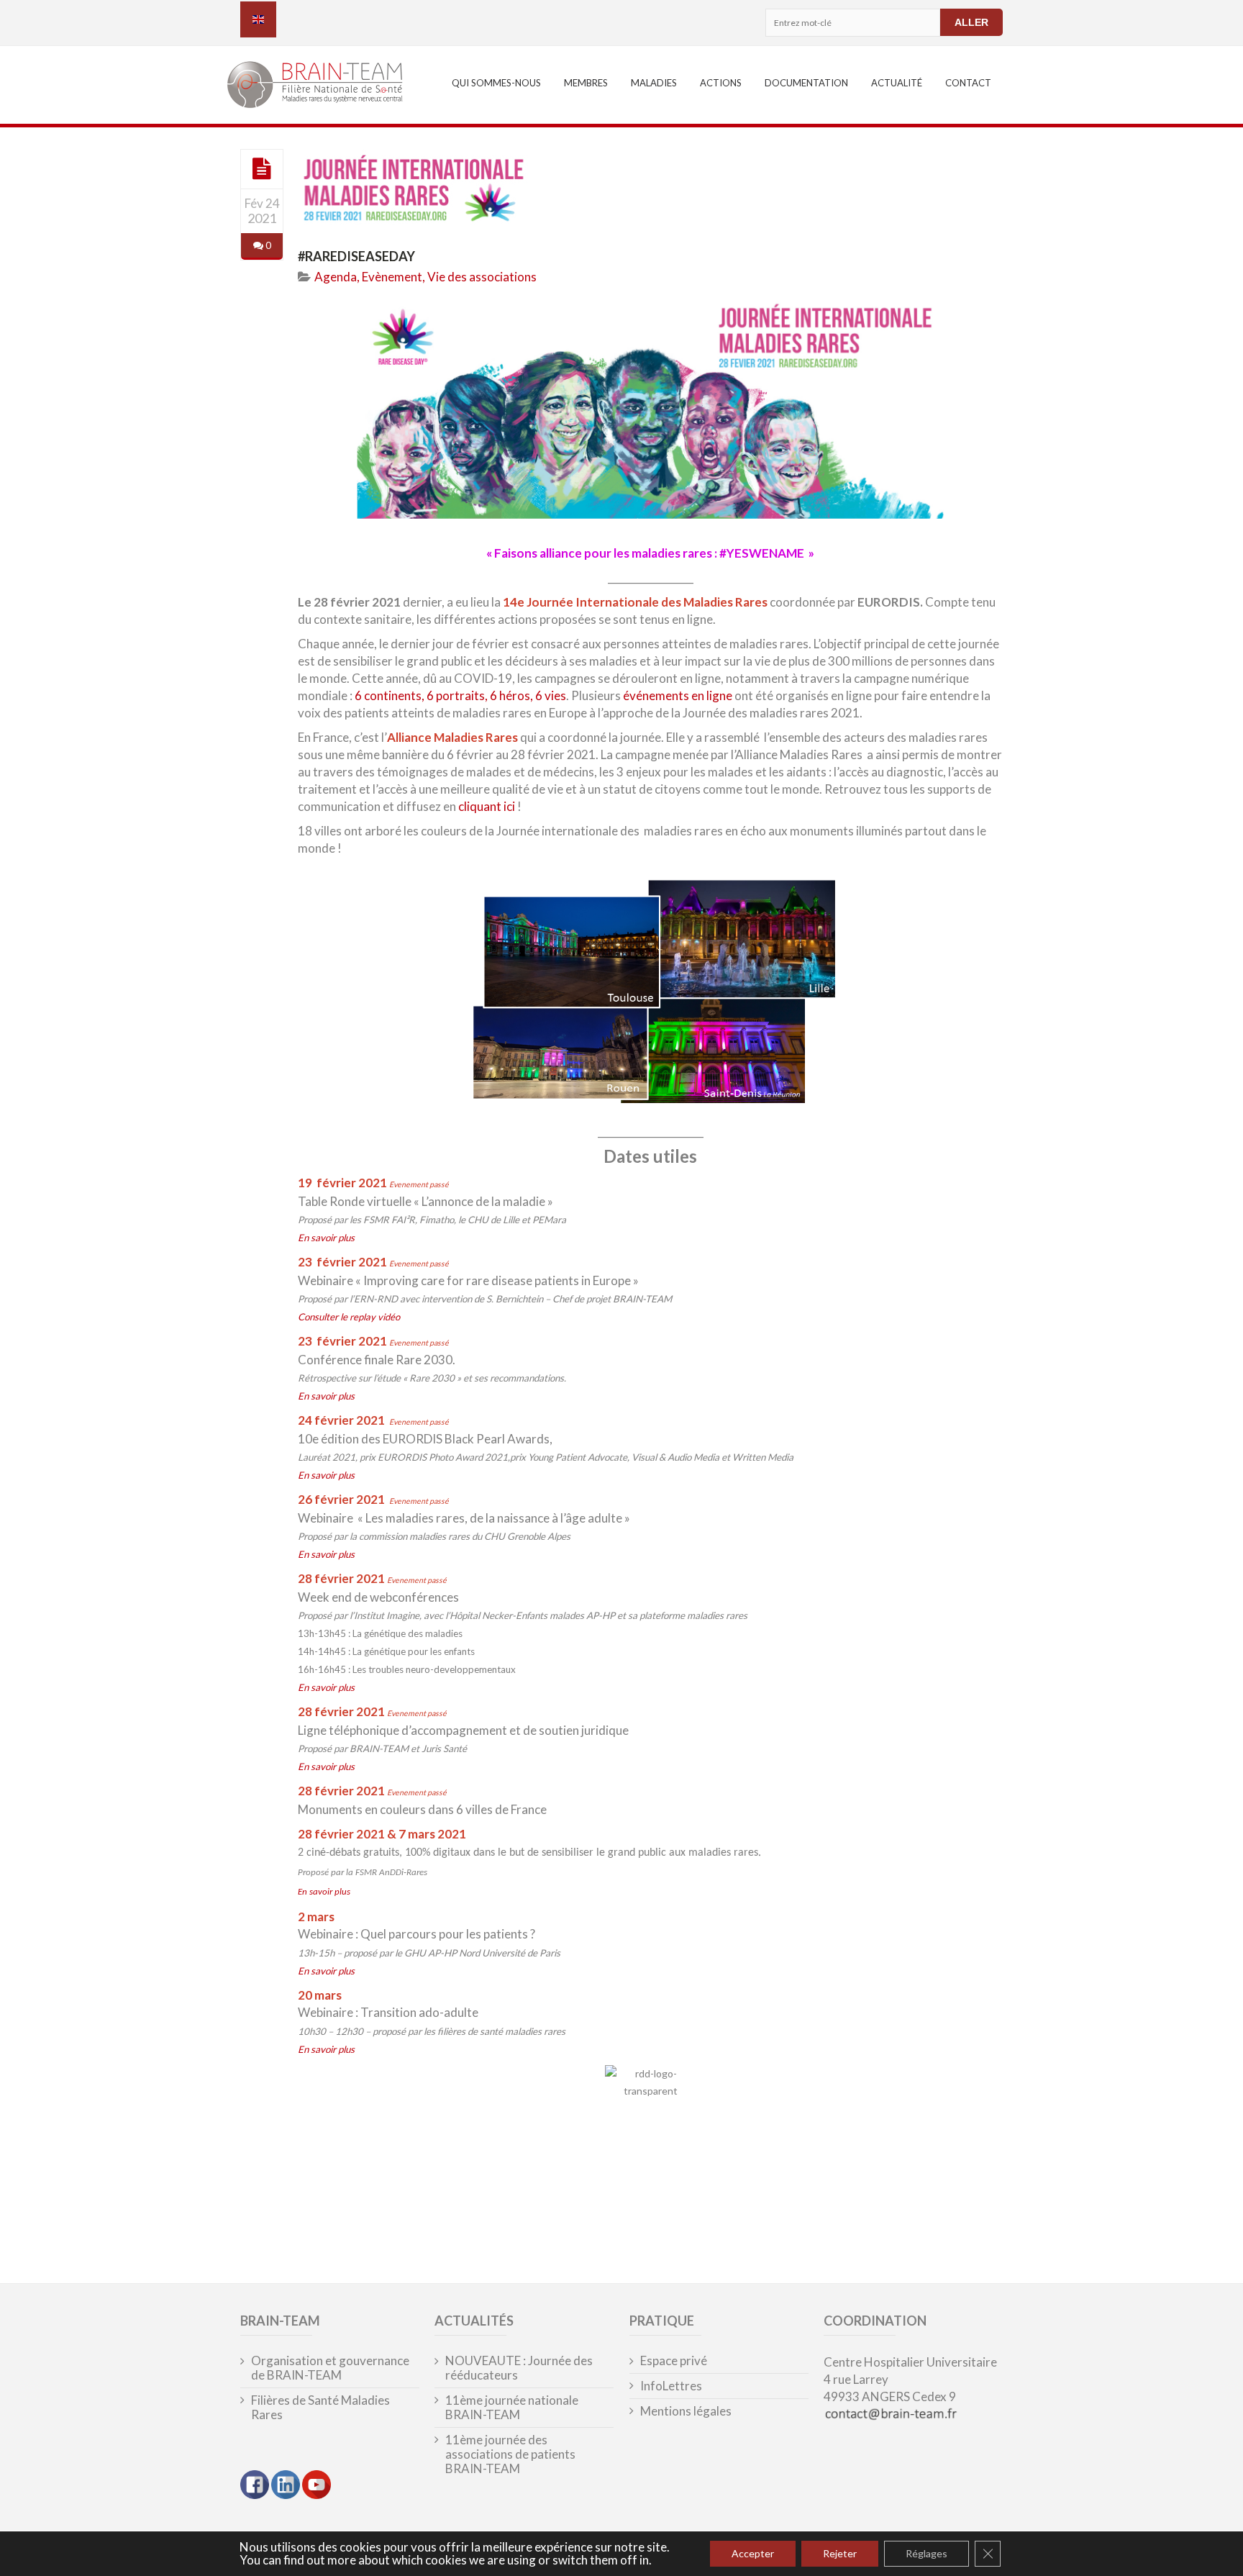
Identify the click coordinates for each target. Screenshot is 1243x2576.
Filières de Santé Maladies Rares (320, 2408)
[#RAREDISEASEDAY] (262, 168)
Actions (721, 83)
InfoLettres (671, 2386)
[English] (258, 19)
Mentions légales (686, 2411)
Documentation (806, 83)
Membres (586, 83)
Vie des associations (482, 277)
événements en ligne (678, 695)
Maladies (654, 83)
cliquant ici (487, 806)
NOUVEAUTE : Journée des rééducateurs (519, 2368)
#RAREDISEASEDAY (356, 256)
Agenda (336, 277)
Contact (968, 83)
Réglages (926, 2553)
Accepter (753, 2553)
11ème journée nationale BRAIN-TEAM (512, 2408)
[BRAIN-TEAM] (324, 87)
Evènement (392, 277)
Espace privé (674, 2361)
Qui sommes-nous (496, 83)
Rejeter (840, 2553)
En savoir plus (326, 1238)
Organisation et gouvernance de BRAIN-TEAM (330, 2368)
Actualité (897, 83)
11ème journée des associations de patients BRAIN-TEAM (510, 2454)
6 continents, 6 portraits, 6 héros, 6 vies (460, 695)
